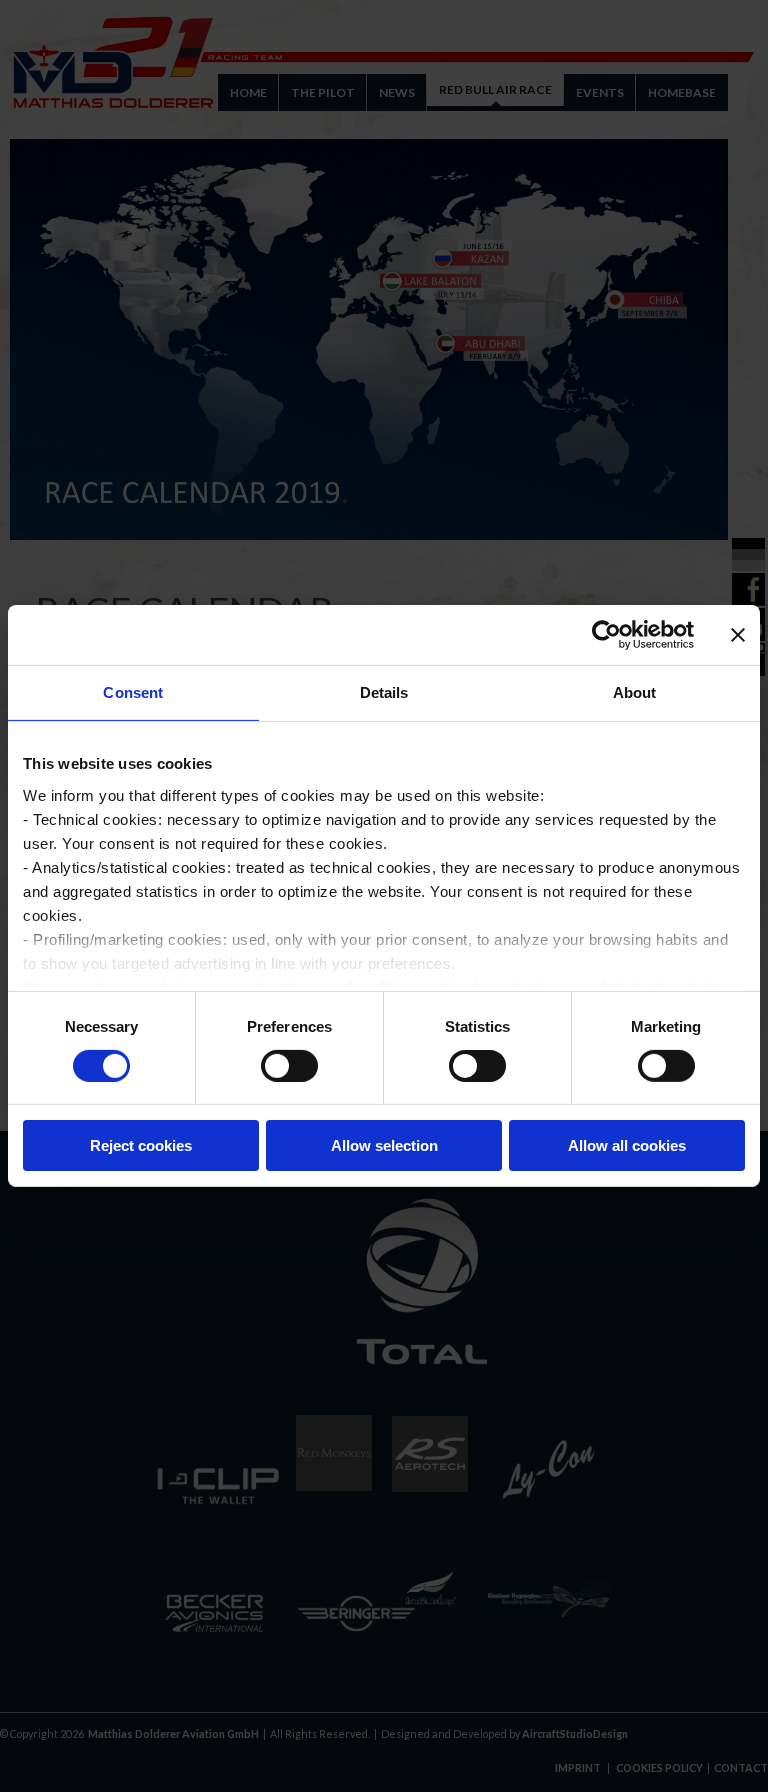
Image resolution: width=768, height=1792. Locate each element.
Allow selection (384, 1145)
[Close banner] (738, 635)
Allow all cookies (627, 1145)
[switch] (289, 1066)
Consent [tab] (133, 692)
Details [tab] (384, 692)
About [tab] (635, 692)
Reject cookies (141, 1145)
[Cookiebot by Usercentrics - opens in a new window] (606, 635)
